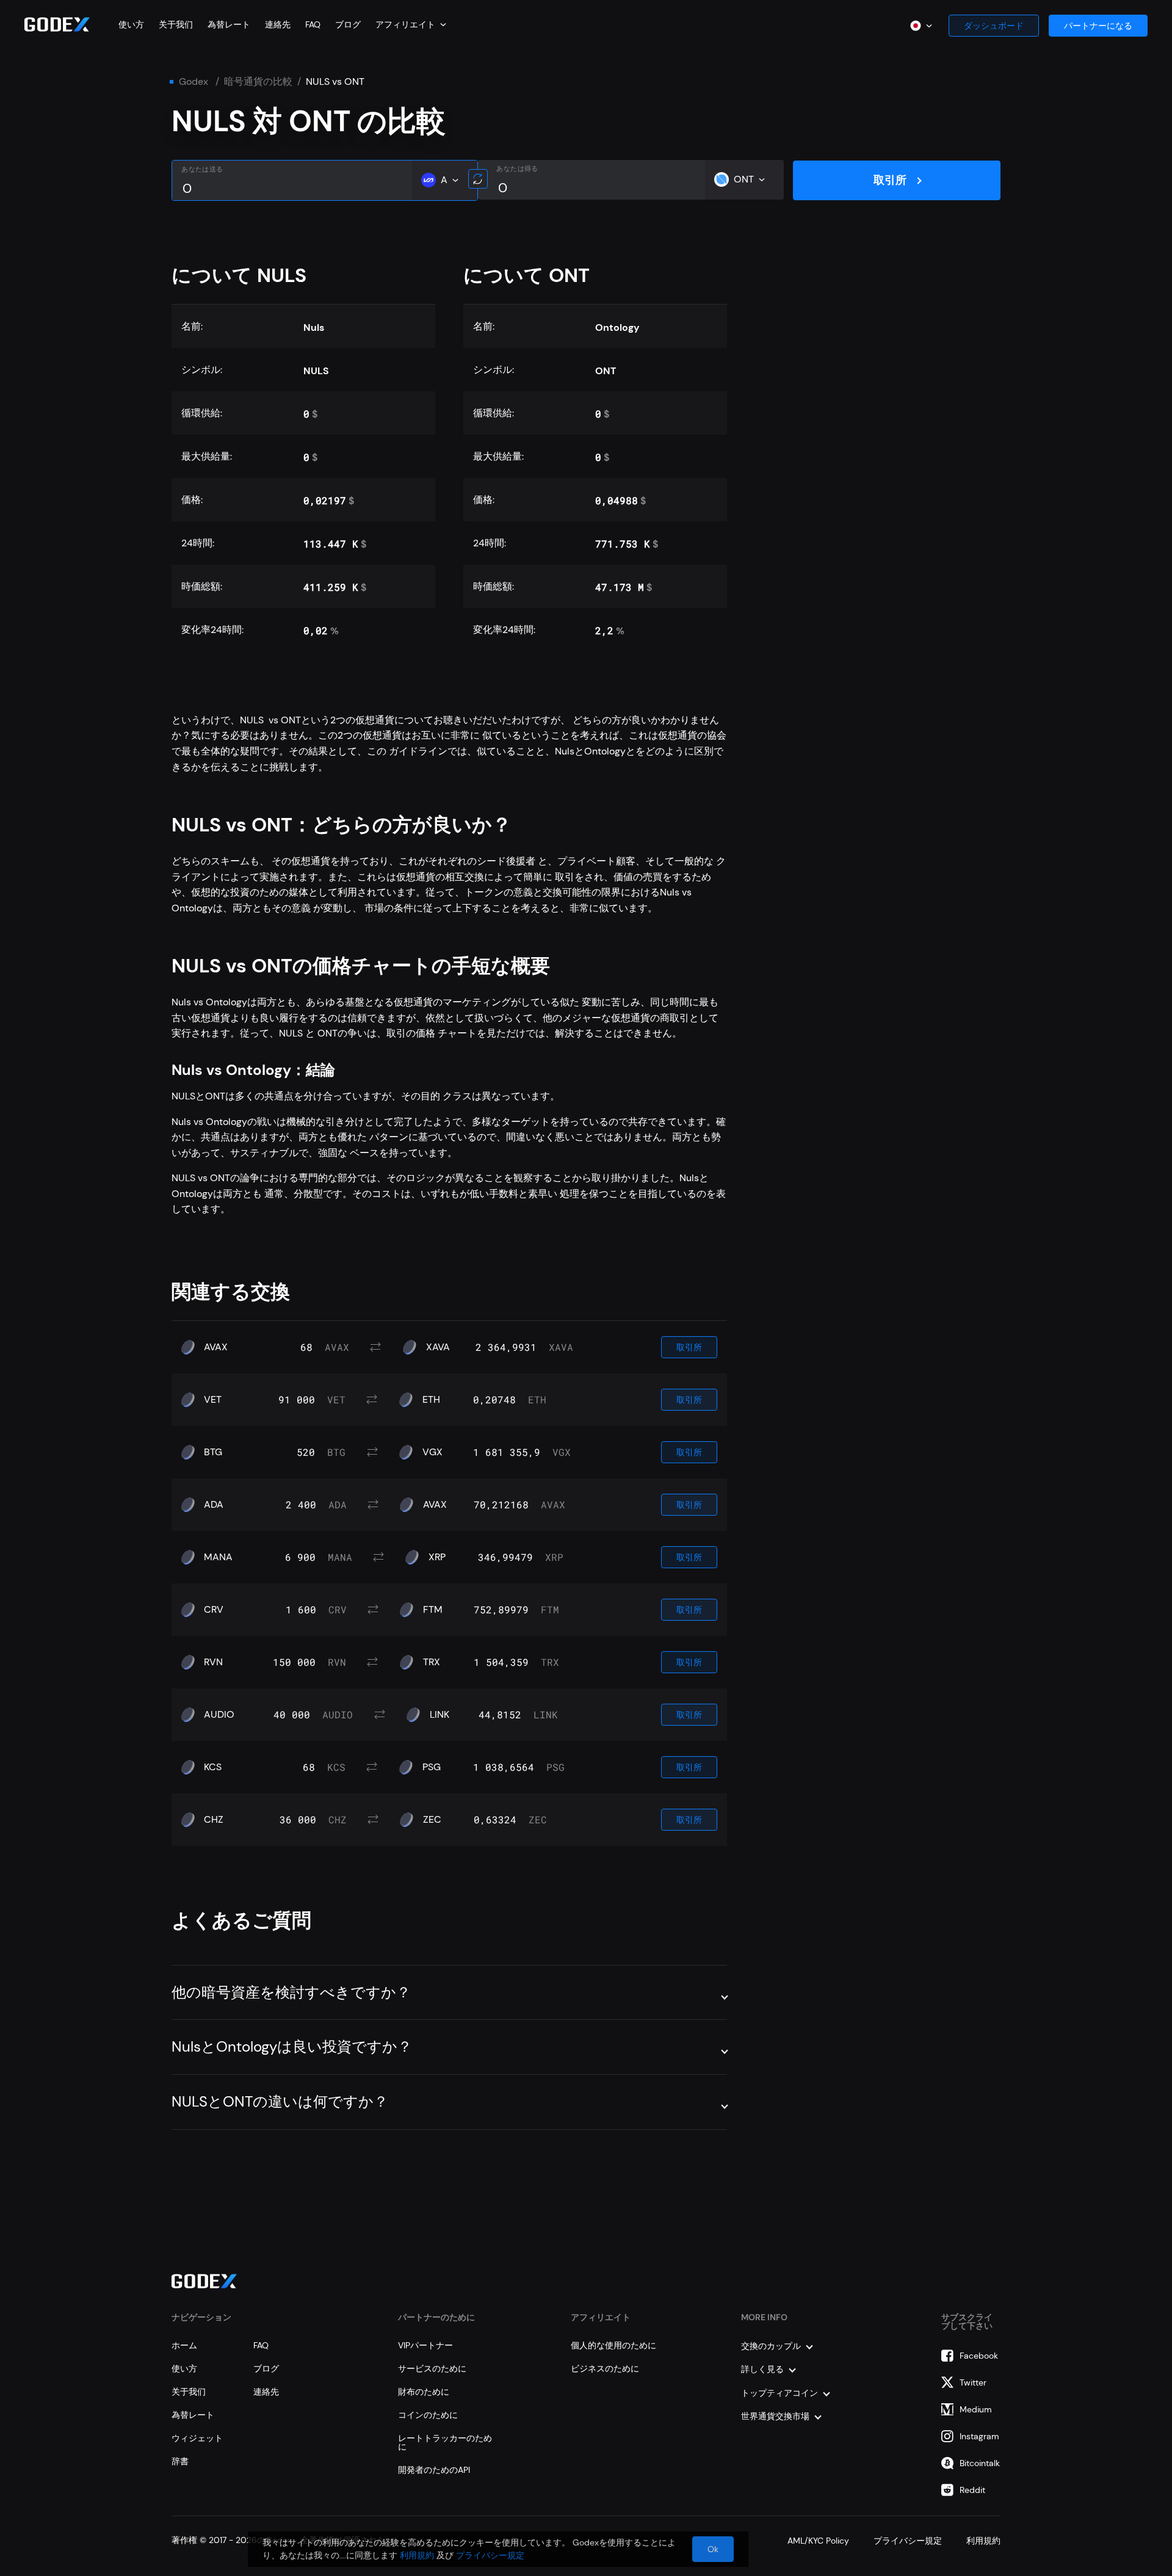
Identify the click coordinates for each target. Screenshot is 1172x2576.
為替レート (229, 24)
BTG (213, 1452)
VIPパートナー (425, 2345)
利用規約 (417, 2555)
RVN (213, 1662)
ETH (431, 1400)
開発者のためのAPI (434, 2470)
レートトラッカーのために (445, 2442)
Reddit (972, 2490)
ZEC (432, 1820)
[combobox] (411, 24)
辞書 (180, 2461)
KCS (213, 1767)
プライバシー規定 (490, 2555)
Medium (976, 2409)
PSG (432, 1767)
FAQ (313, 24)
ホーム (184, 2345)
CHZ (214, 1820)
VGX (432, 1452)
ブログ (348, 24)
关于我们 (176, 24)
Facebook (979, 2356)
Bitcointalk (980, 2463)
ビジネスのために (605, 2368)
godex (194, 82)
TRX (432, 1662)
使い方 (131, 24)
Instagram (979, 2436)
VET (213, 1400)
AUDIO (219, 1715)
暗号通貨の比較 (258, 82)
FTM (433, 1610)
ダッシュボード (994, 26)
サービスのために (432, 2368)
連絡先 (278, 24)
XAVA (438, 1347)
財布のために (424, 2392)
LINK (440, 1715)
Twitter (973, 2382)
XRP (437, 1557)
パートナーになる (1098, 26)
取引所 (890, 180)
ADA (214, 1505)
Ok (713, 2549)
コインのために (428, 2415)
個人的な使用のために (613, 2345)
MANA (218, 1557)
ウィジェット (197, 2438)
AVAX (216, 1347)
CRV (214, 1610)
